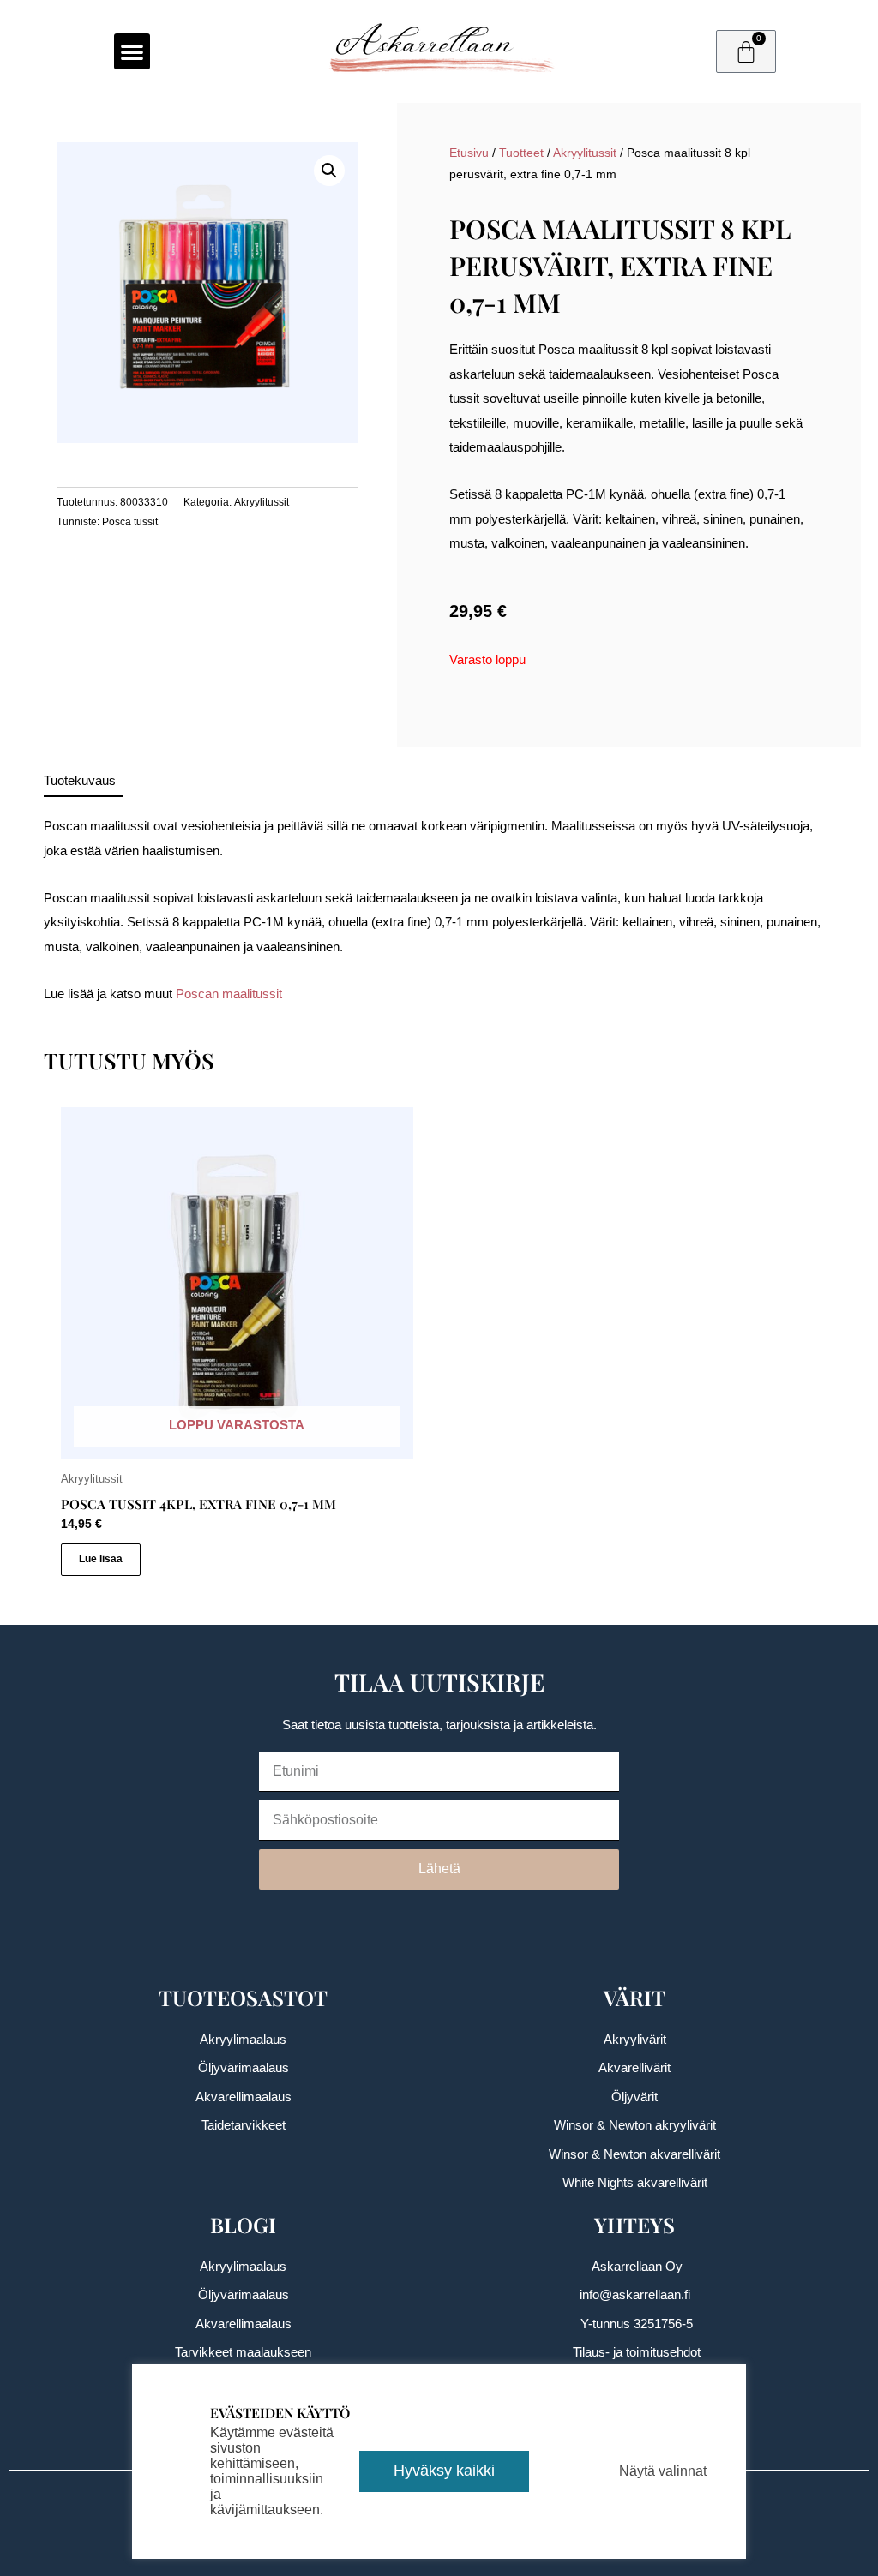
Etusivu (469, 153)
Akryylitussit (262, 502)
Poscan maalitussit (229, 994)
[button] (132, 51)
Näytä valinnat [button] (663, 2471)
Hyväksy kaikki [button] (444, 2471)
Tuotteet (521, 153)
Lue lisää (101, 1559)
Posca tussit (130, 522)
